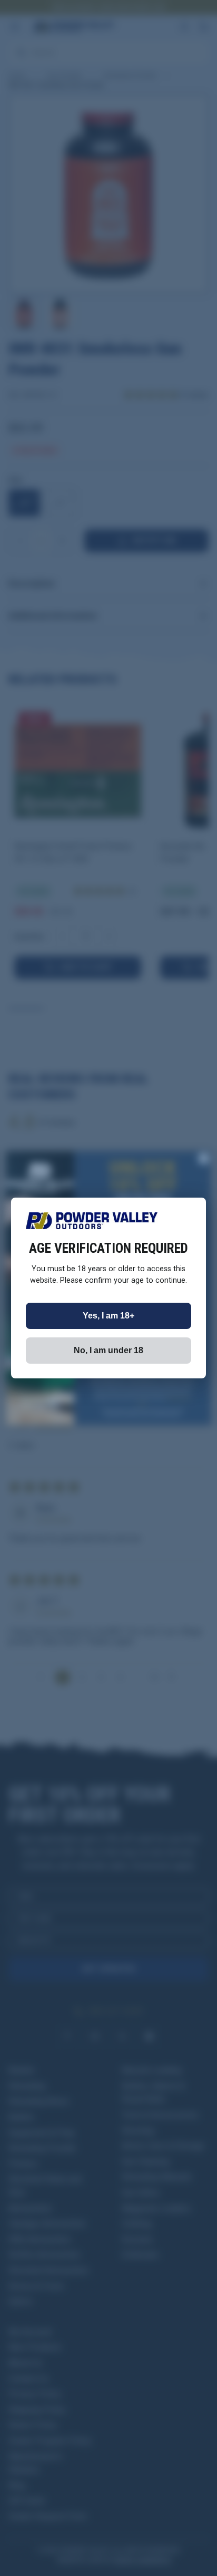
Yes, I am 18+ (108, 1316)
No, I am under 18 (108, 1350)
